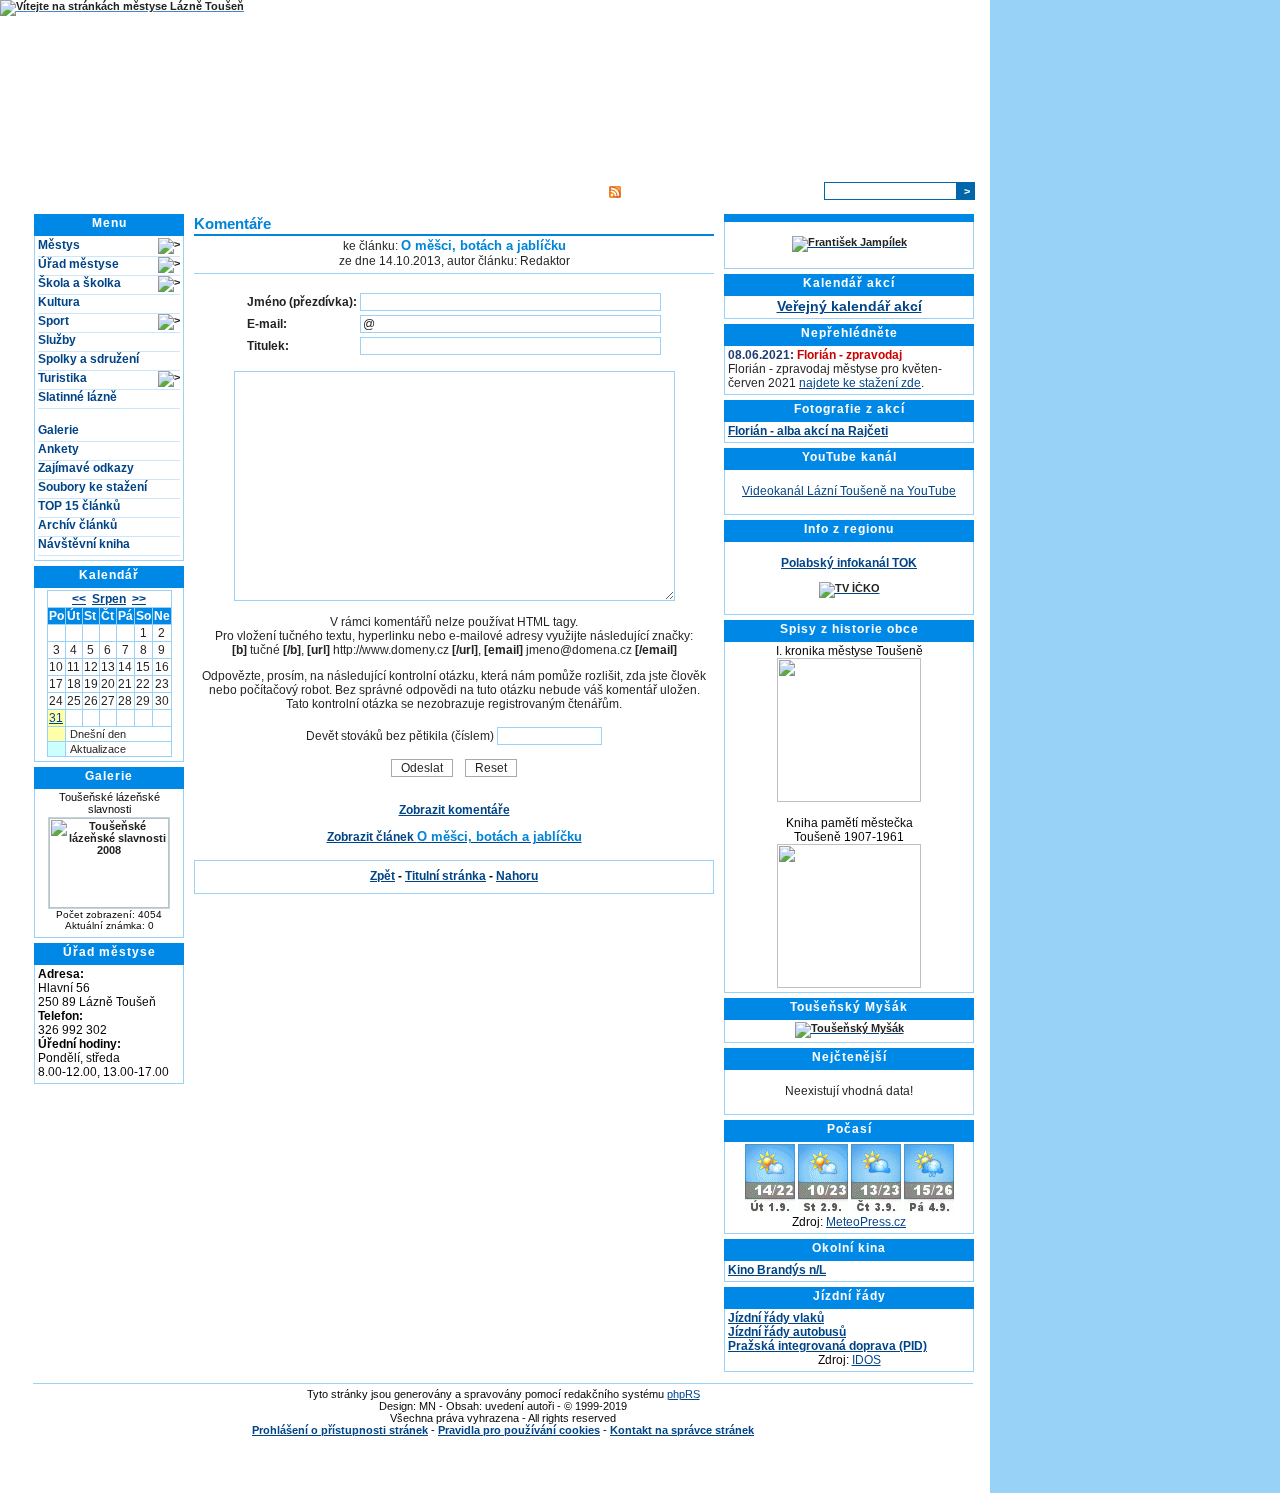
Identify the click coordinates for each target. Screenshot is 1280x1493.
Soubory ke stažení (92, 487)
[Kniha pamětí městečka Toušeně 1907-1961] (849, 984)
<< (79, 599)
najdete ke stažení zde (860, 383)
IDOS (866, 1360)
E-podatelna (467, 191)
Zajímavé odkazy (86, 468)
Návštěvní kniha (84, 544)
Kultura (59, 302)
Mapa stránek (555, 191)
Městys (59, 245)
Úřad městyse (78, 264)
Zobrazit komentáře (454, 810)
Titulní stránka (286, 191)
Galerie (58, 430)
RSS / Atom (656, 191)
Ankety (58, 449)
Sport (53, 321)
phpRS (683, 1394)
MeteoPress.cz (866, 1222)
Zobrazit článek (454, 837)
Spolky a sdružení (88, 359)
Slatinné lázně (77, 397)
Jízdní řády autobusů (787, 1332)
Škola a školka (79, 283)
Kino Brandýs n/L (777, 1270)
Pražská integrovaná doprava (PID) (827, 1346)
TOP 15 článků (79, 506)
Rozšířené (785, 191)
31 (56, 718)
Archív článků (77, 525)
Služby (57, 340)
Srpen (109, 599)
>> (139, 599)
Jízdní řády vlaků (776, 1318)
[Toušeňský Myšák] (849, 1028)
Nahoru (517, 876)
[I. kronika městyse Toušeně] (849, 798)
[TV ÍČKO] (849, 588)
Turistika (62, 378)
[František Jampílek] (849, 242)
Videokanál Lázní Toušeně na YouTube (849, 491)
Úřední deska (380, 191)
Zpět (382, 876)
